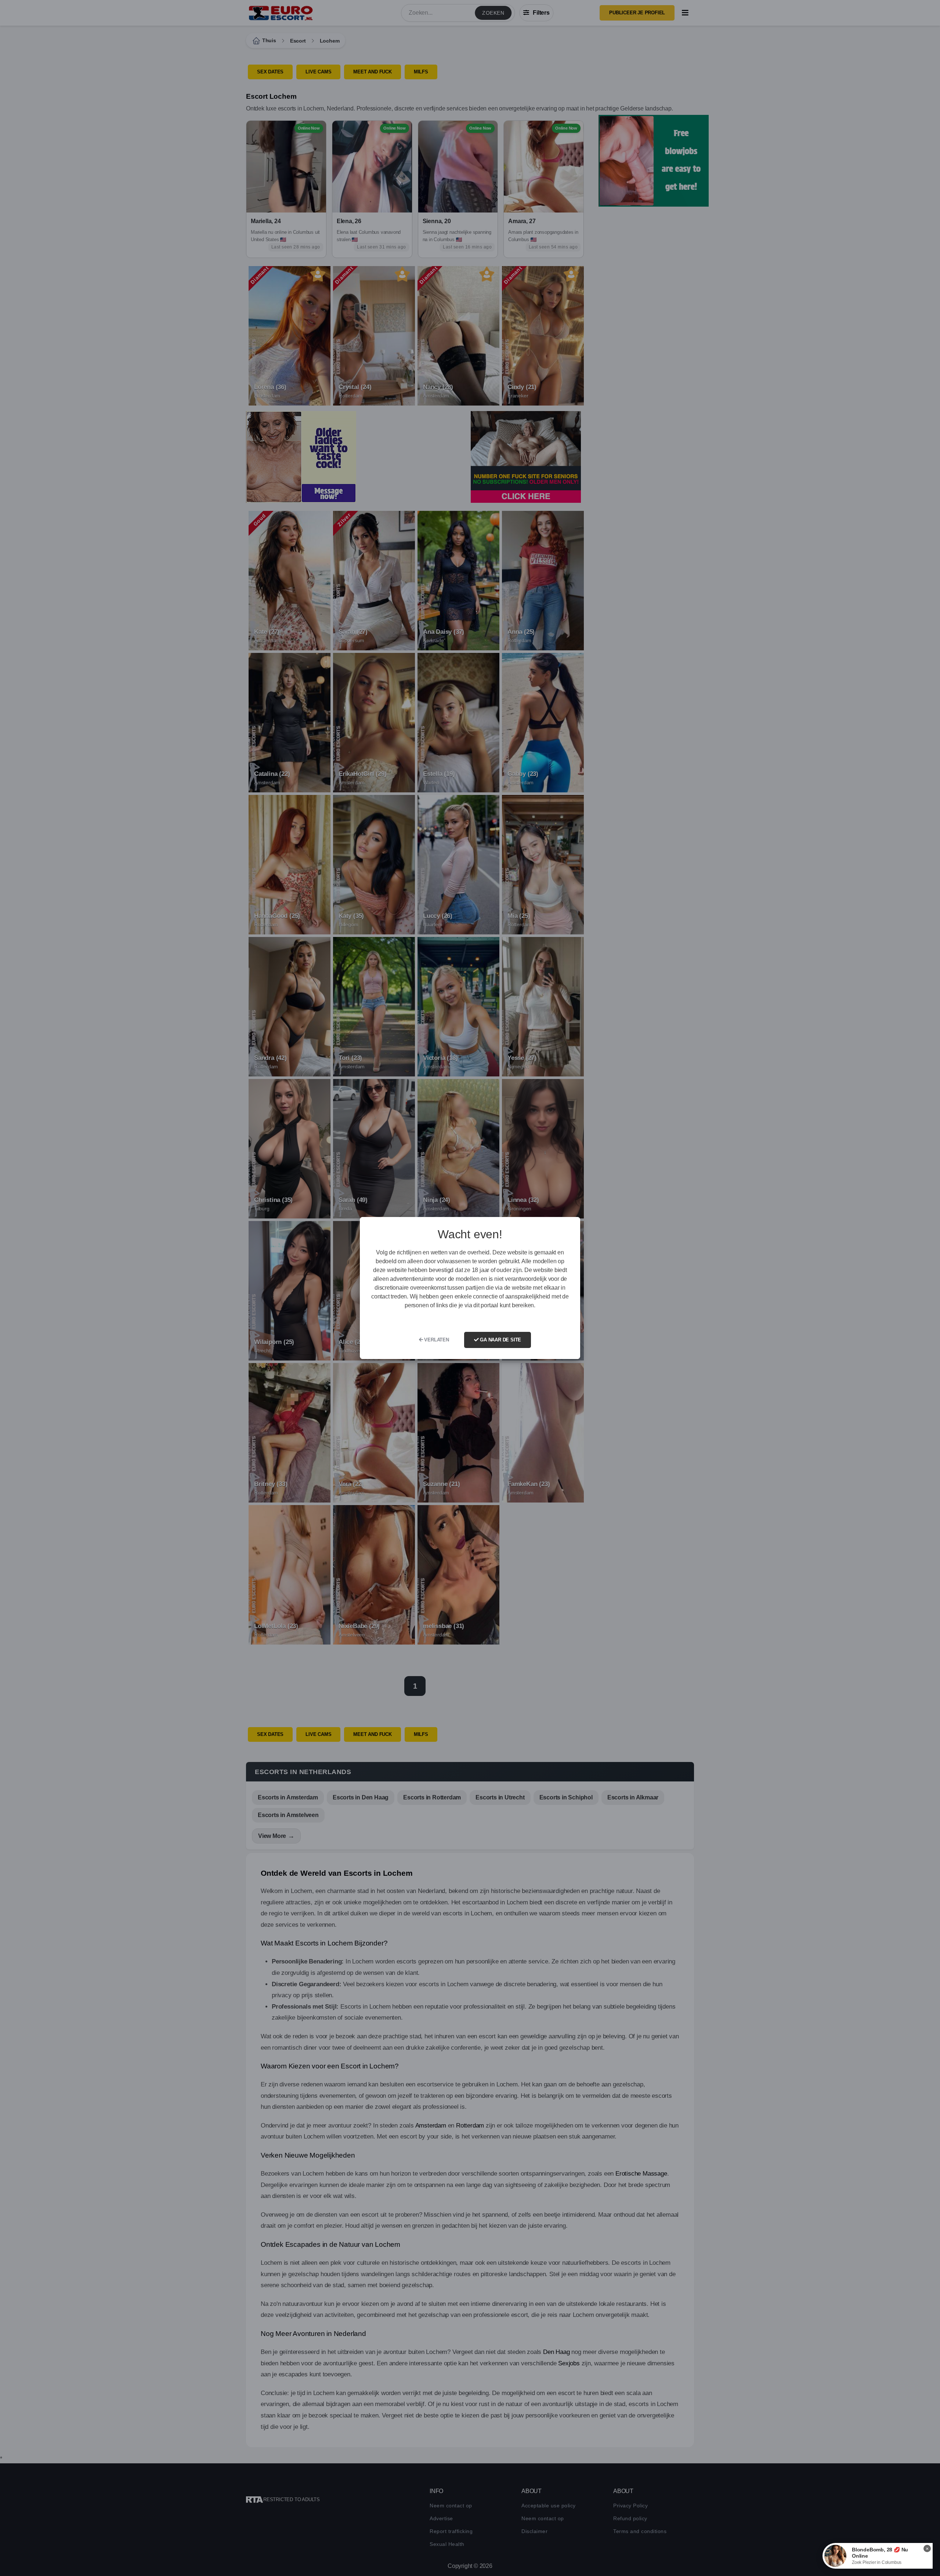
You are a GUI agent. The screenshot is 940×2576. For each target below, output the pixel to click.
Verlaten (436, 1340)
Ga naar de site (500, 1340)
